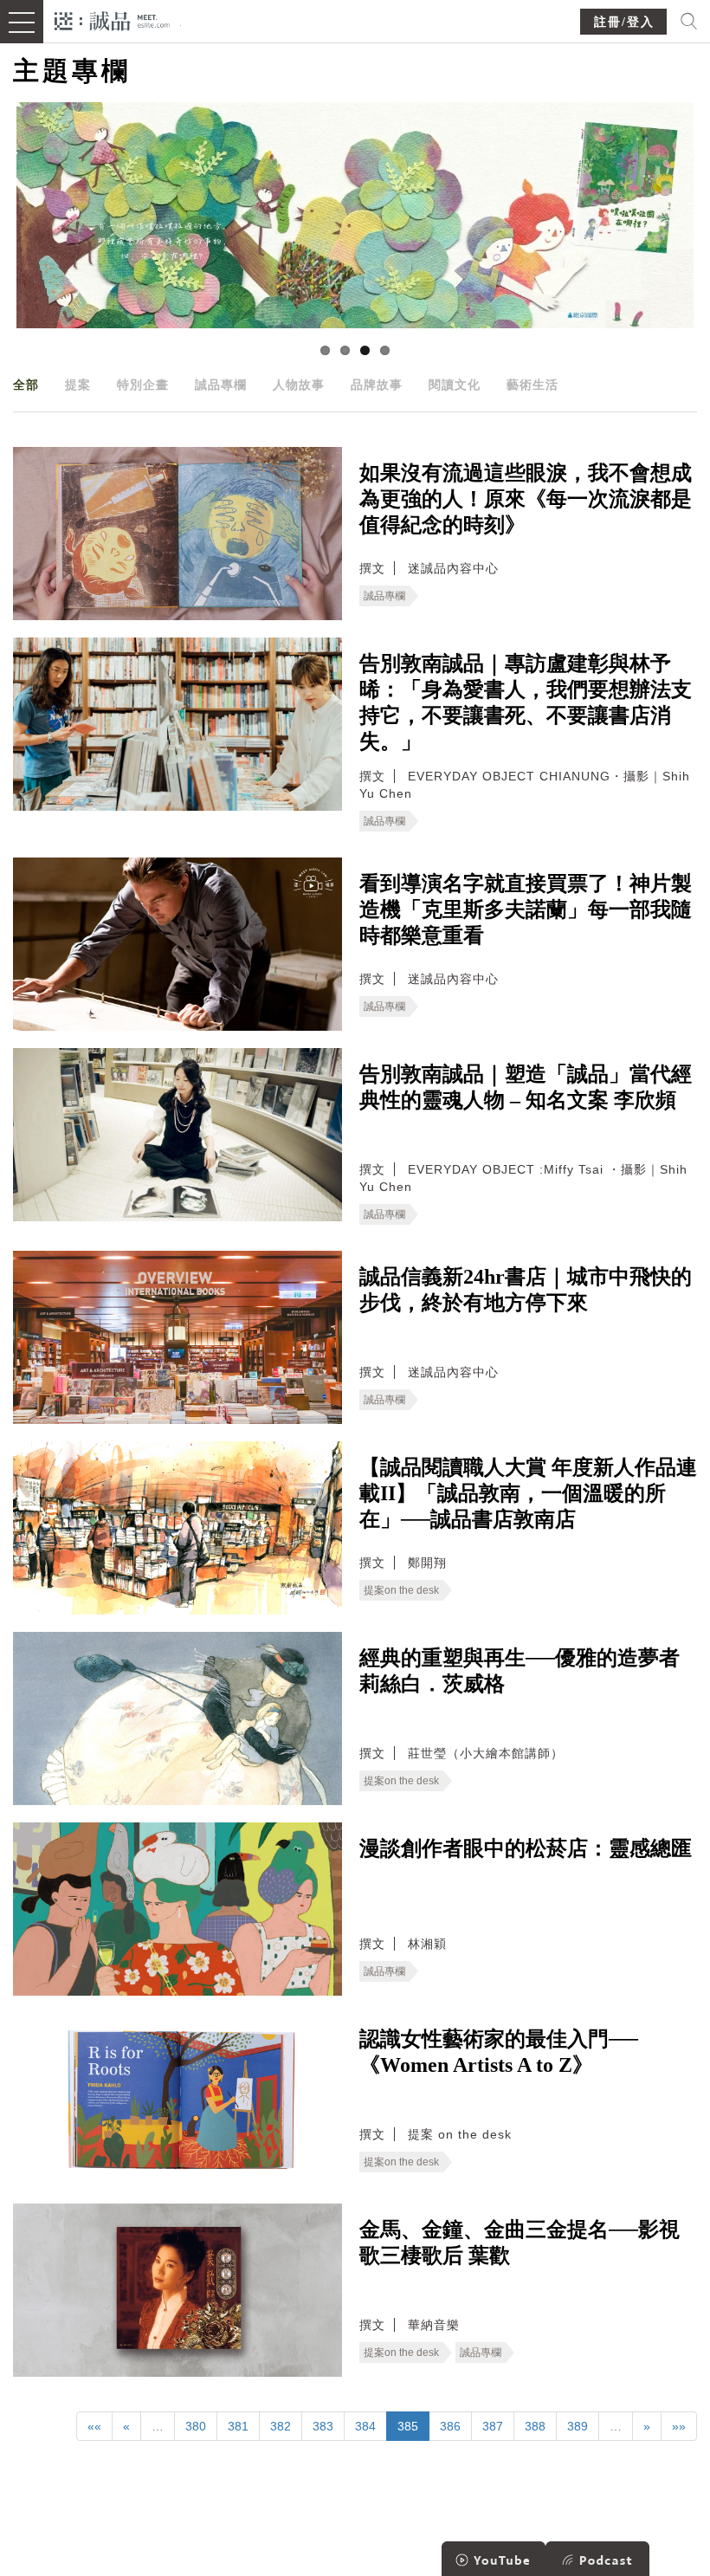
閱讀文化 (455, 385)
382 (281, 2426)
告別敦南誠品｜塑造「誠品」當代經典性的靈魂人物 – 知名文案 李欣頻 (526, 1087)
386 (450, 2426)
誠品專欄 (221, 385)
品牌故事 (377, 385)
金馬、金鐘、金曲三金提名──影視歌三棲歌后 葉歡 (520, 2243)
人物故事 (299, 385)
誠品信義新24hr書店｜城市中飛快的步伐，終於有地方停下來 (526, 1290)
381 (238, 2426)
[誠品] (112, 19)
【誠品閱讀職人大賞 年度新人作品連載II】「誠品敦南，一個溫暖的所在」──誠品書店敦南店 (528, 1493)
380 (196, 2426)
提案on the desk (401, 1590)
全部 (26, 385)
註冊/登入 (624, 22)
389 (578, 2426)
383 (323, 2426)
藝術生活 (532, 385)
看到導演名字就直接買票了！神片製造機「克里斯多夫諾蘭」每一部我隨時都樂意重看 (526, 909)
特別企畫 (143, 385)
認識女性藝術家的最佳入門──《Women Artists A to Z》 (499, 2052)
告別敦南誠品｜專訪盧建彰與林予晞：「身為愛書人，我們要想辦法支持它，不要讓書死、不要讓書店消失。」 (526, 702)
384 (365, 2426)
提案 (78, 385)
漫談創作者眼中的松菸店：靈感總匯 (526, 1848)
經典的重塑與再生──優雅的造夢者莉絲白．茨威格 (520, 1671)
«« (94, 2426)
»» (679, 2426)
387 (493, 2426)
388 (535, 2426)
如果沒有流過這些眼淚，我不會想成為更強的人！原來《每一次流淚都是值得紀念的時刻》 (526, 499)
